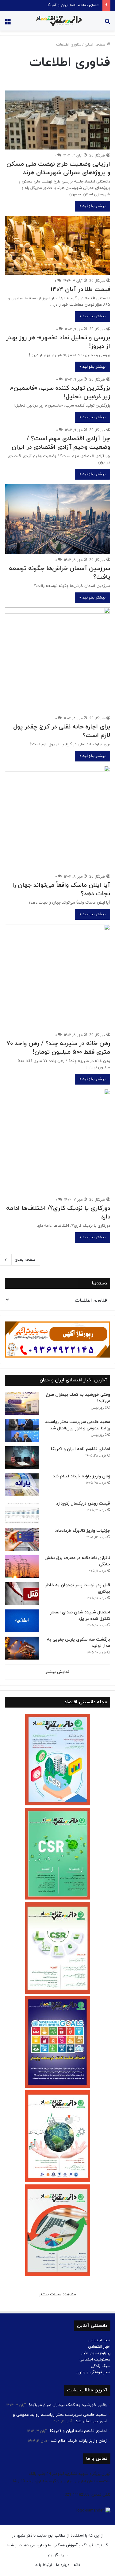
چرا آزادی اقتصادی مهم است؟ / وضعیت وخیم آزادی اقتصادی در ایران (61, 443)
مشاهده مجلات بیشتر (57, 2294)
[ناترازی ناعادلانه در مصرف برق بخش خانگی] (22, 1566)
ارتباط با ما (43, 2565)
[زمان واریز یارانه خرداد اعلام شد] (22, 1485)
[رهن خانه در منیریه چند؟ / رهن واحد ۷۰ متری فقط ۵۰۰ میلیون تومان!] (57, 977)
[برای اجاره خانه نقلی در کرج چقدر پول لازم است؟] (57, 660)
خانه (77, 2565)
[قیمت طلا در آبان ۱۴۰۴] (57, 245)
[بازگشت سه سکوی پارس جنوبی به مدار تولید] (22, 1648)
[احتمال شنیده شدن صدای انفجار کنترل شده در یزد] (22, 1621)
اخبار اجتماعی (99, 2340)
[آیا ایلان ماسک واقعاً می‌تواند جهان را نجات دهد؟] (57, 818)
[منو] (8, 23)
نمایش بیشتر (57, 1672)
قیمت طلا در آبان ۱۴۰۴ (80, 289)
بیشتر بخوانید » (92, 206)
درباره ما (63, 2565)
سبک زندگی (101, 2366)
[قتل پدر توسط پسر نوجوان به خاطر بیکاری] (22, 1594)
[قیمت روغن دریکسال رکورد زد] (22, 1512)
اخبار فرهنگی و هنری (93, 2372)
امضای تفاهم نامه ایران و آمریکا (73, 5)
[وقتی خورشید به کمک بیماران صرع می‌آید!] (22, 1403)
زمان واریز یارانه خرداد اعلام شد (81, 1476)
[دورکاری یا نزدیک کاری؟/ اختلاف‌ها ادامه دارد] (57, 1141)
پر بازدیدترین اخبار (96, 2353)
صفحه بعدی (25, 1260)
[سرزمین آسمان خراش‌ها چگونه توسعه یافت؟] (57, 519)
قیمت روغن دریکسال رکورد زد (83, 1504)
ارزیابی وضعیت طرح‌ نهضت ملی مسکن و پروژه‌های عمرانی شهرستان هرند (58, 168)
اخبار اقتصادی (99, 2347)
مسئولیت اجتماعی (95, 2360)
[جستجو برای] (107, 23)
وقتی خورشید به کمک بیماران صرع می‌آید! (68, 2405)
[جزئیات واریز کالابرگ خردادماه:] (22, 1539)
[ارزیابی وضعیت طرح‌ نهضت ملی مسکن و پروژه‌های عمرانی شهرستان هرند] (57, 120)
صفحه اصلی (96, 45)
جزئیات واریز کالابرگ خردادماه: (82, 1531)
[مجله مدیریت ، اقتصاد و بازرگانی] (58, 21)
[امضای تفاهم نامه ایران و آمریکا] (22, 1458)
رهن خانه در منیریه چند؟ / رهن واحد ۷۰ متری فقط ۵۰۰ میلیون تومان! (58, 1048)
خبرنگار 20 (97, 156)
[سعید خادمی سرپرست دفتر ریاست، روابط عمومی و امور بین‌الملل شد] (22, 1430)
